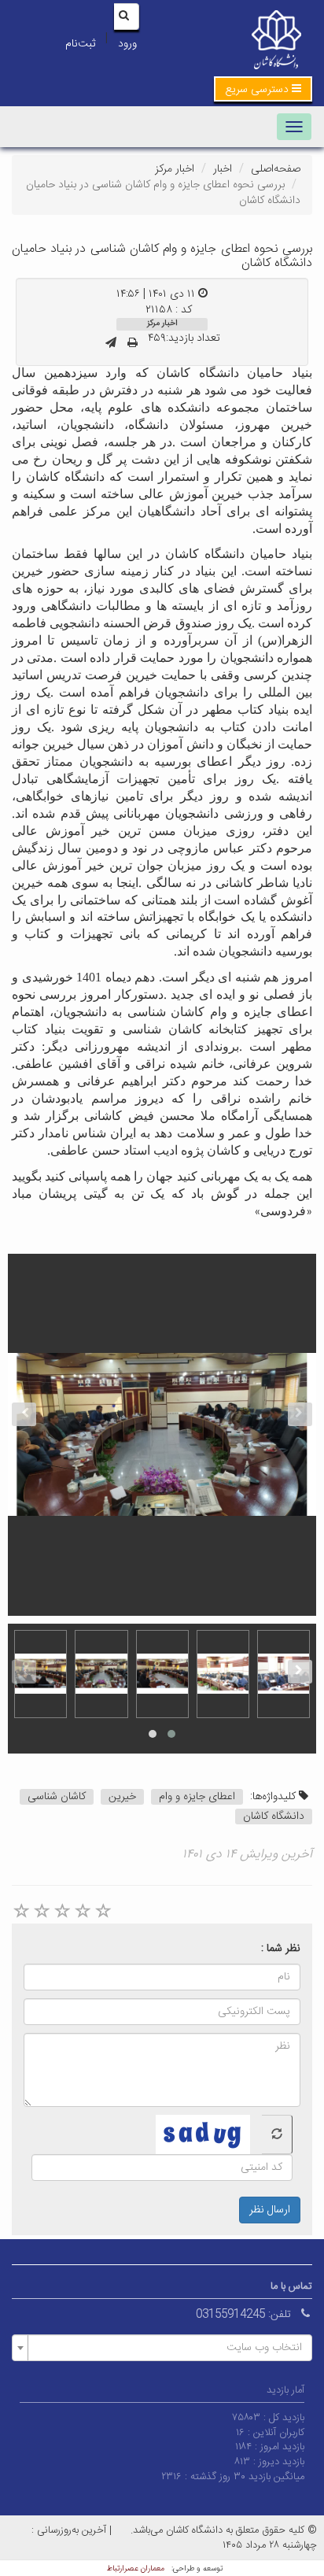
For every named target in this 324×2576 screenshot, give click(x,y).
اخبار (223, 169)
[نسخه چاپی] (133, 344)
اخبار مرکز (175, 169)
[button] (263, 89)
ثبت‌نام (80, 44)
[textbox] (167, 2348)
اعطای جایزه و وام (197, 1797)
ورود (127, 44)
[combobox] (162, 2348)
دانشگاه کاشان (274, 1817)
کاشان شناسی (57, 1797)
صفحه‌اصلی (276, 169)
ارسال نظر (270, 2210)
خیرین (122, 1797)
